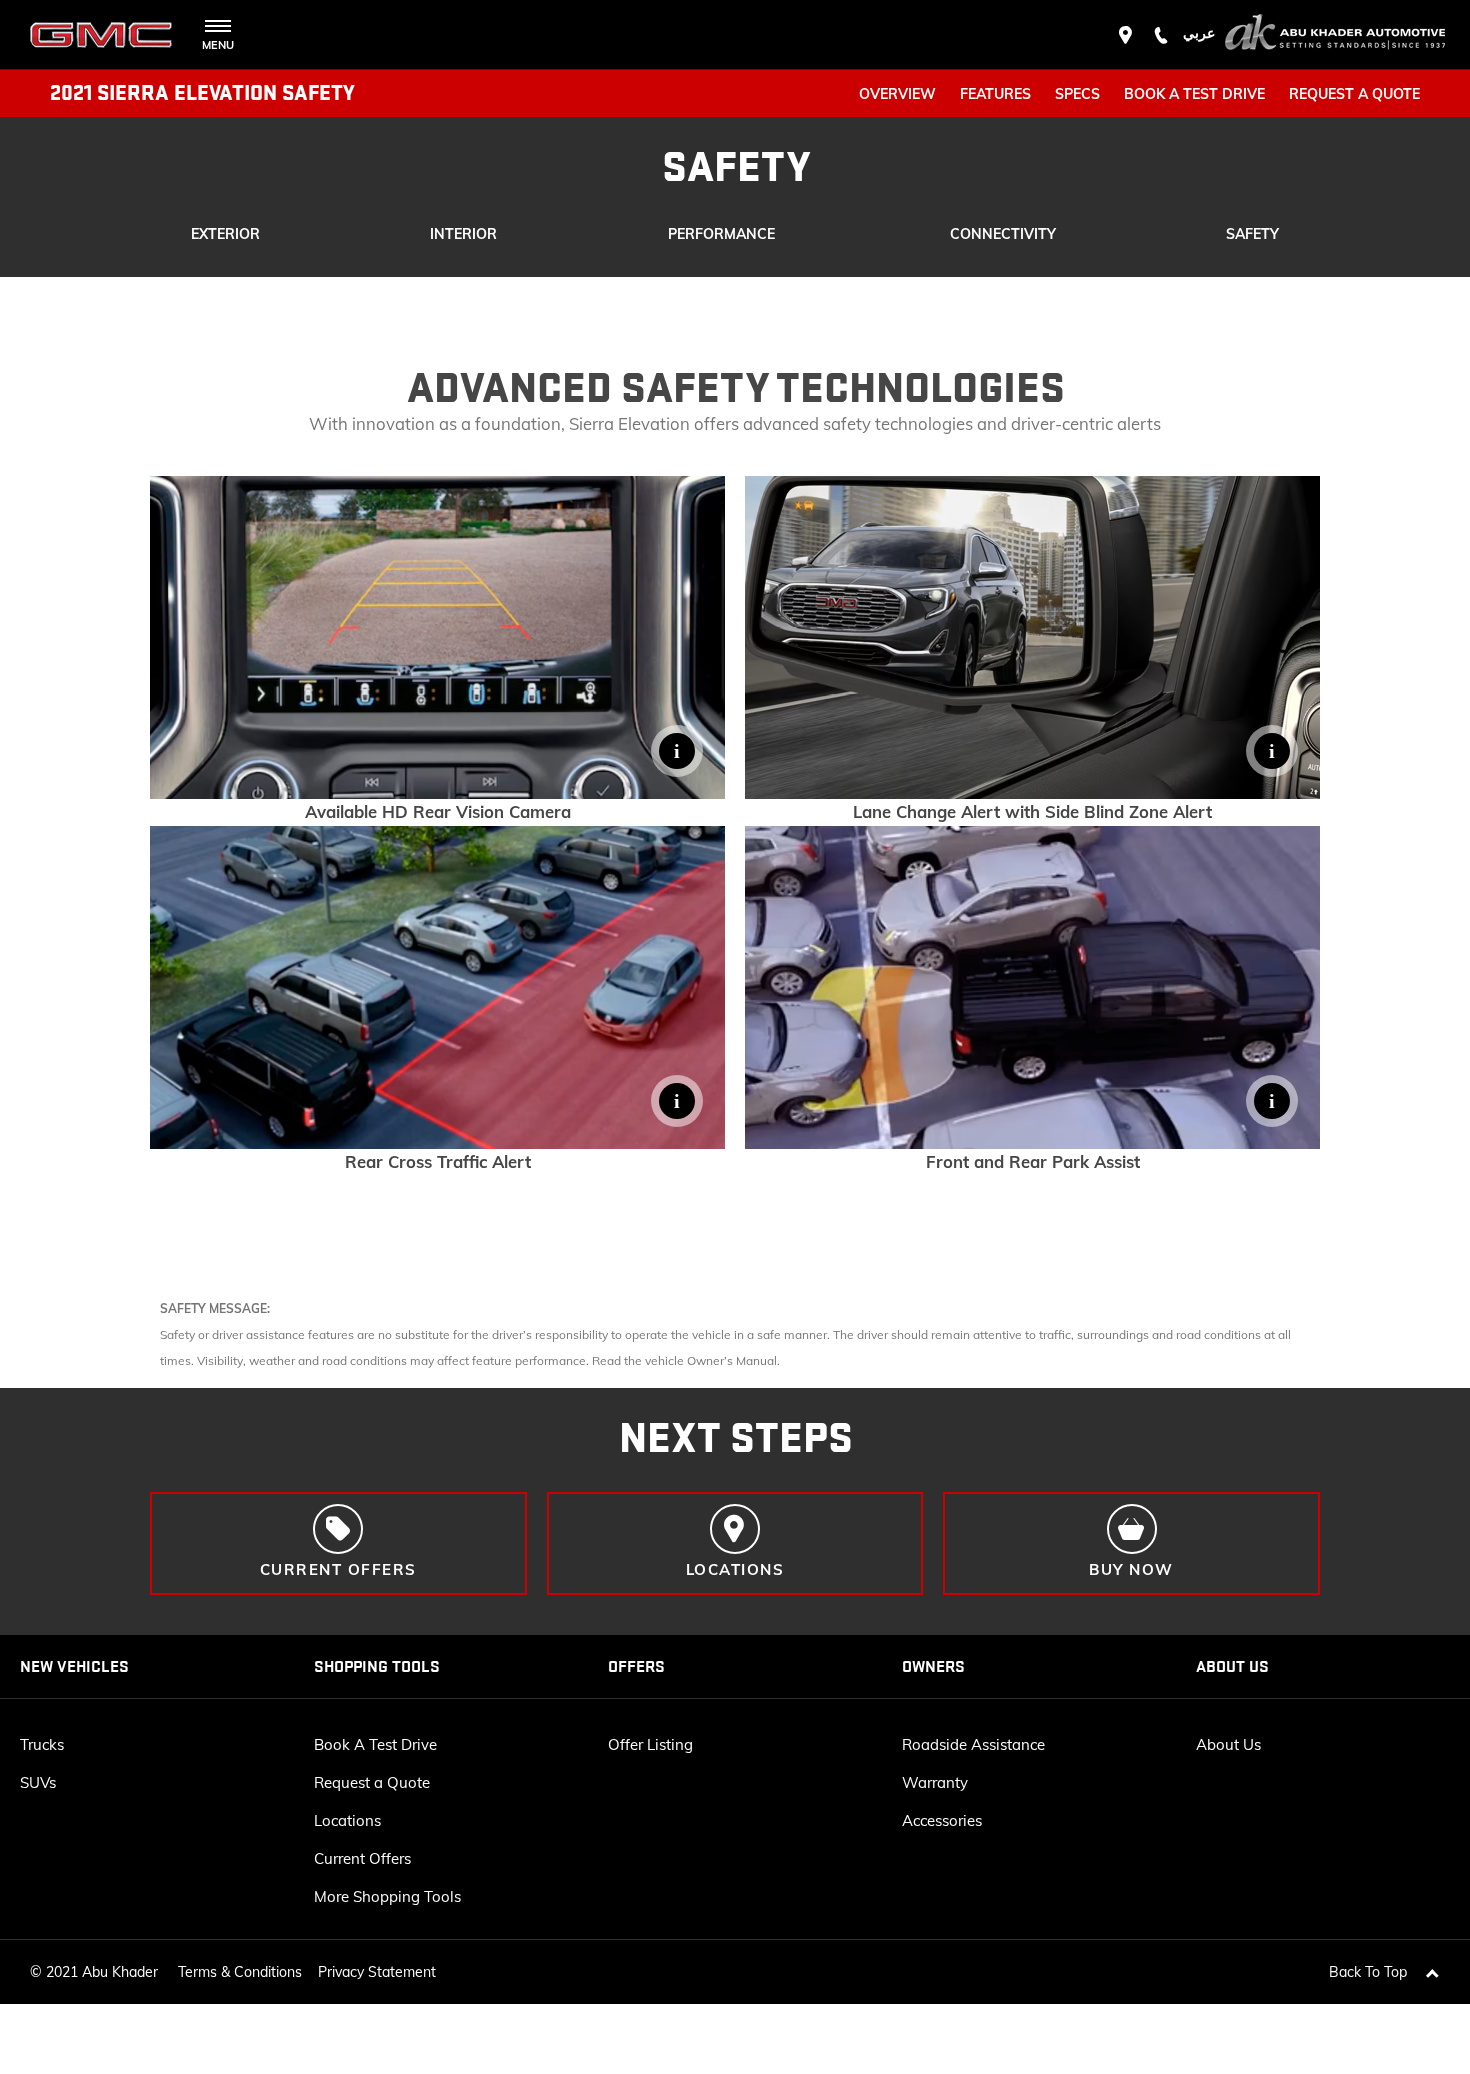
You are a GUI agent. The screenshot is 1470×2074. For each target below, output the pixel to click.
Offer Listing (650, 1744)
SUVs (38, 1782)
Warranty (935, 1782)
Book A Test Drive (375, 1744)
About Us (1228, 1744)
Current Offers (362, 1858)
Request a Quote (372, 1782)
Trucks (42, 1744)
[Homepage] (1335, 35)
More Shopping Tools (387, 1896)
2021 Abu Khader (102, 1972)
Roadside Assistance (973, 1744)
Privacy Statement (377, 1972)
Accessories (942, 1820)
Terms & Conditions (240, 1972)
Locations (347, 1820)
